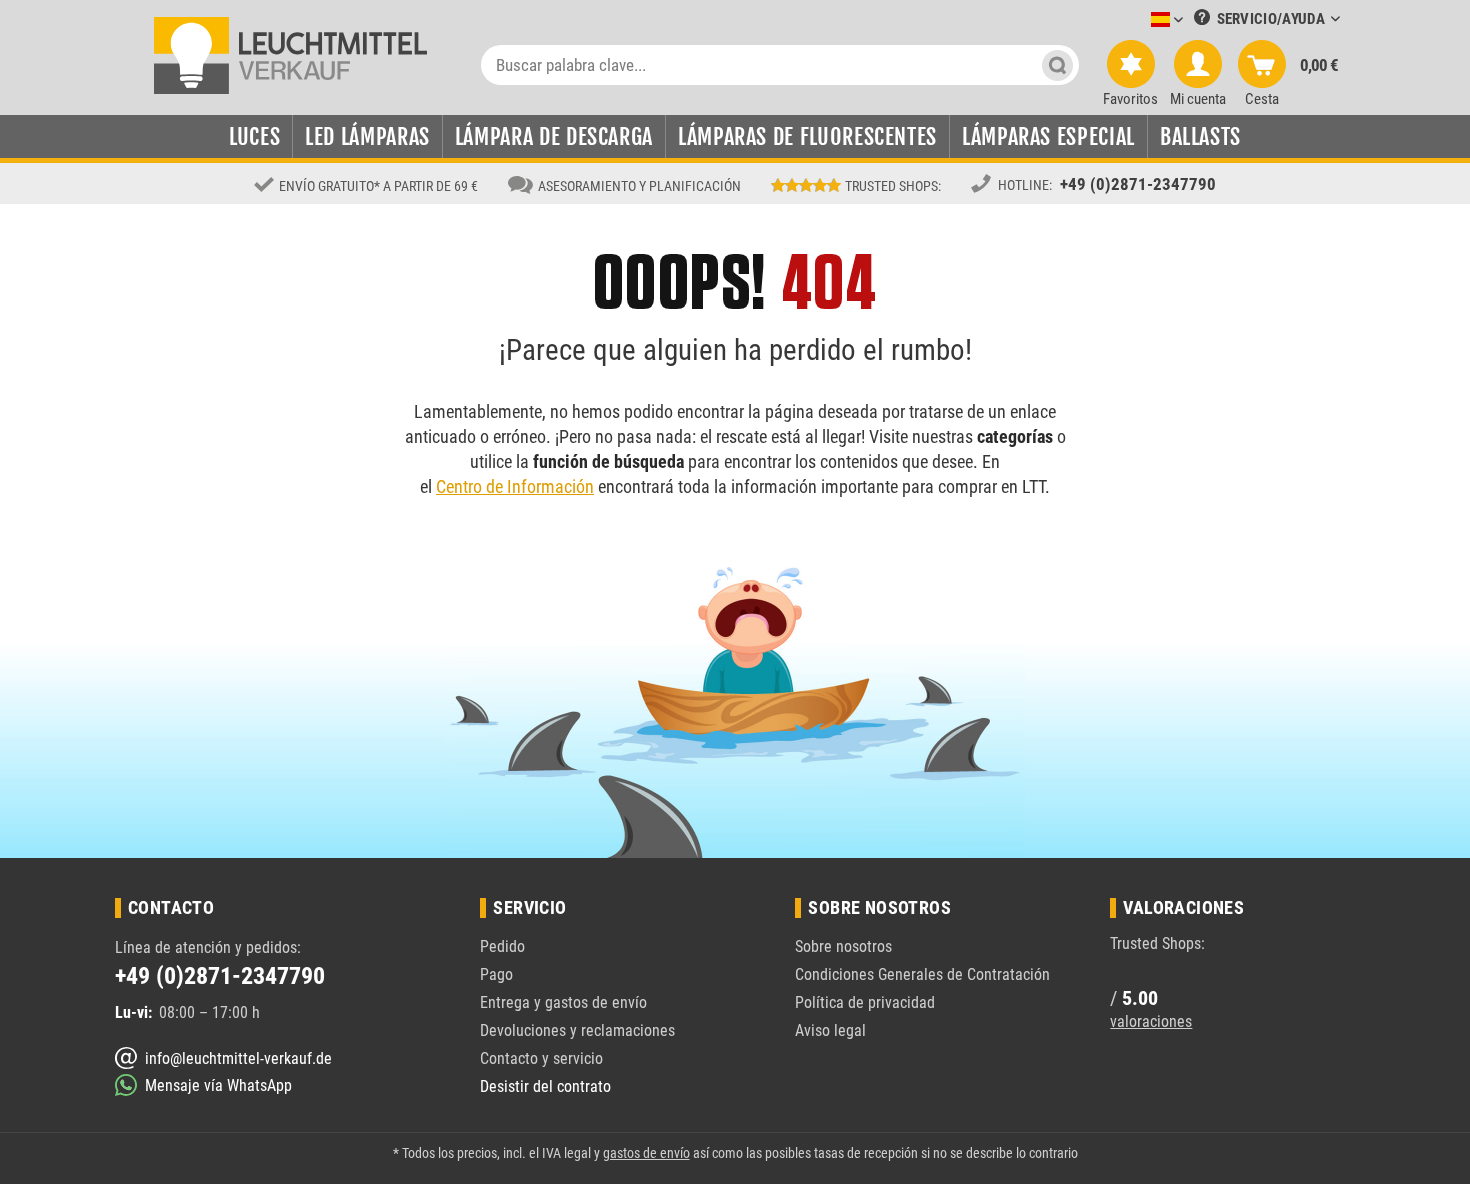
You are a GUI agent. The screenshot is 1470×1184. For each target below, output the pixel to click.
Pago (496, 974)
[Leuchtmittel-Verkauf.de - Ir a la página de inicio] (290, 54)
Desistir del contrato (545, 1086)
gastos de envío (646, 1153)
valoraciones (1151, 1021)
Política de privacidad (865, 1002)
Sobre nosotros (843, 946)
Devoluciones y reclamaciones (577, 1030)
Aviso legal (830, 1030)
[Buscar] (1057, 65)
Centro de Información (515, 486)
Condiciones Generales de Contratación (922, 974)
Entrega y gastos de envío (563, 1002)
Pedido (502, 946)
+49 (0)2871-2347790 (1138, 184)
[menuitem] (1137, 20)
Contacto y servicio (541, 1058)
